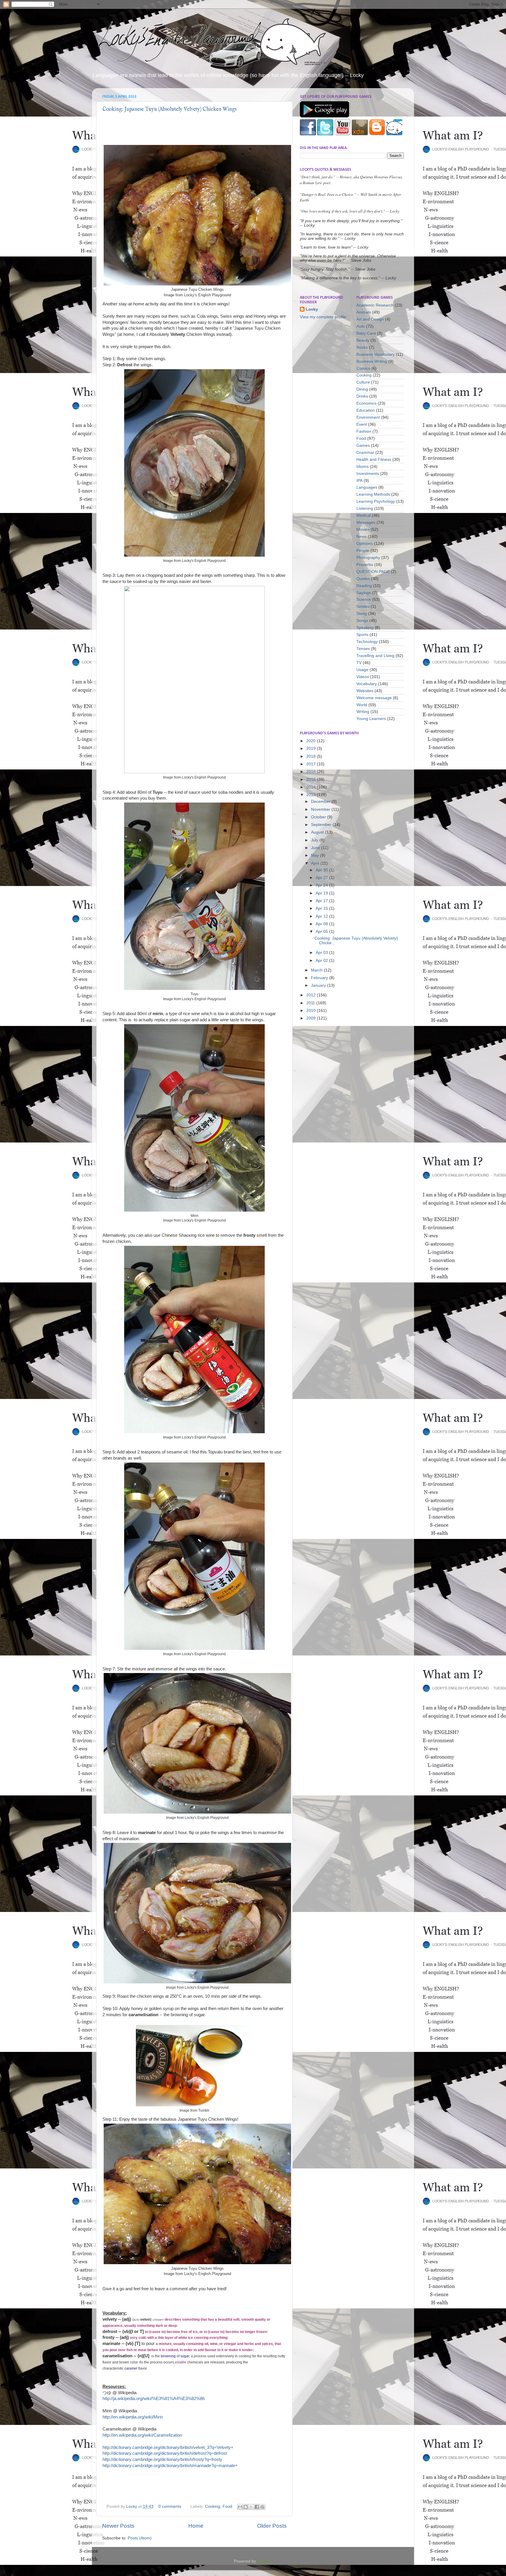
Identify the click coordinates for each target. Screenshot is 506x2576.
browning (168, 2356)
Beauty (363, 340)
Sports (362, 635)
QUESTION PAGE (373, 572)
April (316, 863)
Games (363, 445)
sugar (185, 2356)
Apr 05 (322, 932)
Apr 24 (322, 885)
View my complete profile (323, 317)
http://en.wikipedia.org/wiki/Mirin (133, 2417)
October (319, 817)
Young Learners (371, 719)
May (316, 855)
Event (362, 424)
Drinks (362, 396)
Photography (368, 558)
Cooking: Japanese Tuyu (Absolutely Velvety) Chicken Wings (170, 109)
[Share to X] (251, 2507)
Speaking (365, 628)
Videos (363, 677)
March (317, 970)
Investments (368, 474)
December (321, 802)
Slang (362, 614)
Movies (363, 530)
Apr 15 (322, 908)
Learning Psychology (376, 501)
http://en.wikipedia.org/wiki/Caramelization (142, 2435)
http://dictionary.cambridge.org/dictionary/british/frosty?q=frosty (162, 2459)
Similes (363, 607)
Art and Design (370, 319)
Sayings (364, 593)
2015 (312, 780)
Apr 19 (322, 893)
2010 (312, 1011)
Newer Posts (118, 2526)
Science (364, 599)
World (362, 705)
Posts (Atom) (140, 2538)
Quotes (363, 579)
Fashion (364, 431)
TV (359, 663)
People (363, 551)
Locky (132, 2506)
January (319, 985)
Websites (365, 691)
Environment (368, 417)
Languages (367, 487)
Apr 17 (322, 901)
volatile (181, 2362)
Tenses (363, 649)
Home (196, 2526)
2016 (312, 772)
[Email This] (240, 2507)
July (315, 840)
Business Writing (372, 361)
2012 (312, 995)
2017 (312, 764)
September (322, 825)
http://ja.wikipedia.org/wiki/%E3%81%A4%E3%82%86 (154, 2399)
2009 (312, 1018)
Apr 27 (322, 878)
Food (227, 2506)
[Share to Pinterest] (262, 2507)
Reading (364, 586)
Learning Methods (373, 494)
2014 (312, 787)
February (320, 978)
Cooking (213, 2506)
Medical (364, 515)
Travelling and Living (375, 656)
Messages (366, 522)
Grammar (365, 453)
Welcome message (374, 698)
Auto (361, 326)
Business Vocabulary (376, 354)
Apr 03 (322, 953)
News (361, 537)
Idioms (363, 467)
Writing (363, 712)
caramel (131, 2368)
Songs (362, 621)
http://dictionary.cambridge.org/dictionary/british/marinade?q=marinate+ (170, 2466)
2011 (311, 1003)
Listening (365, 508)
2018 (312, 756)
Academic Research (375, 305)
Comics (363, 368)
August (318, 832)
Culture (363, 382)
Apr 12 (322, 916)
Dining (362, 389)
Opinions (365, 544)
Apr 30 (322, 870)
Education (366, 410)
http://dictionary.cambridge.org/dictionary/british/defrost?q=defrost (165, 2453)
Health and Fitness (374, 460)
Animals (364, 312)
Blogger (264, 2561)
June (316, 848)
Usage (362, 670)
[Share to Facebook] (257, 2507)
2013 (312, 795)
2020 (312, 741)
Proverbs (365, 565)
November (321, 809)
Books (362, 347)
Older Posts (272, 2526)
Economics (366, 403)
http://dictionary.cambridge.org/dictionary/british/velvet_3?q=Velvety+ (168, 2447)
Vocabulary (367, 684)
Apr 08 (322, 924)
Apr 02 (322, 961)
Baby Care (366, 333)
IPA (359, 481)
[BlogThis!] (246, 2507)
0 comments (170, 2506)
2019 (312, 749)
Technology (367, 642)
